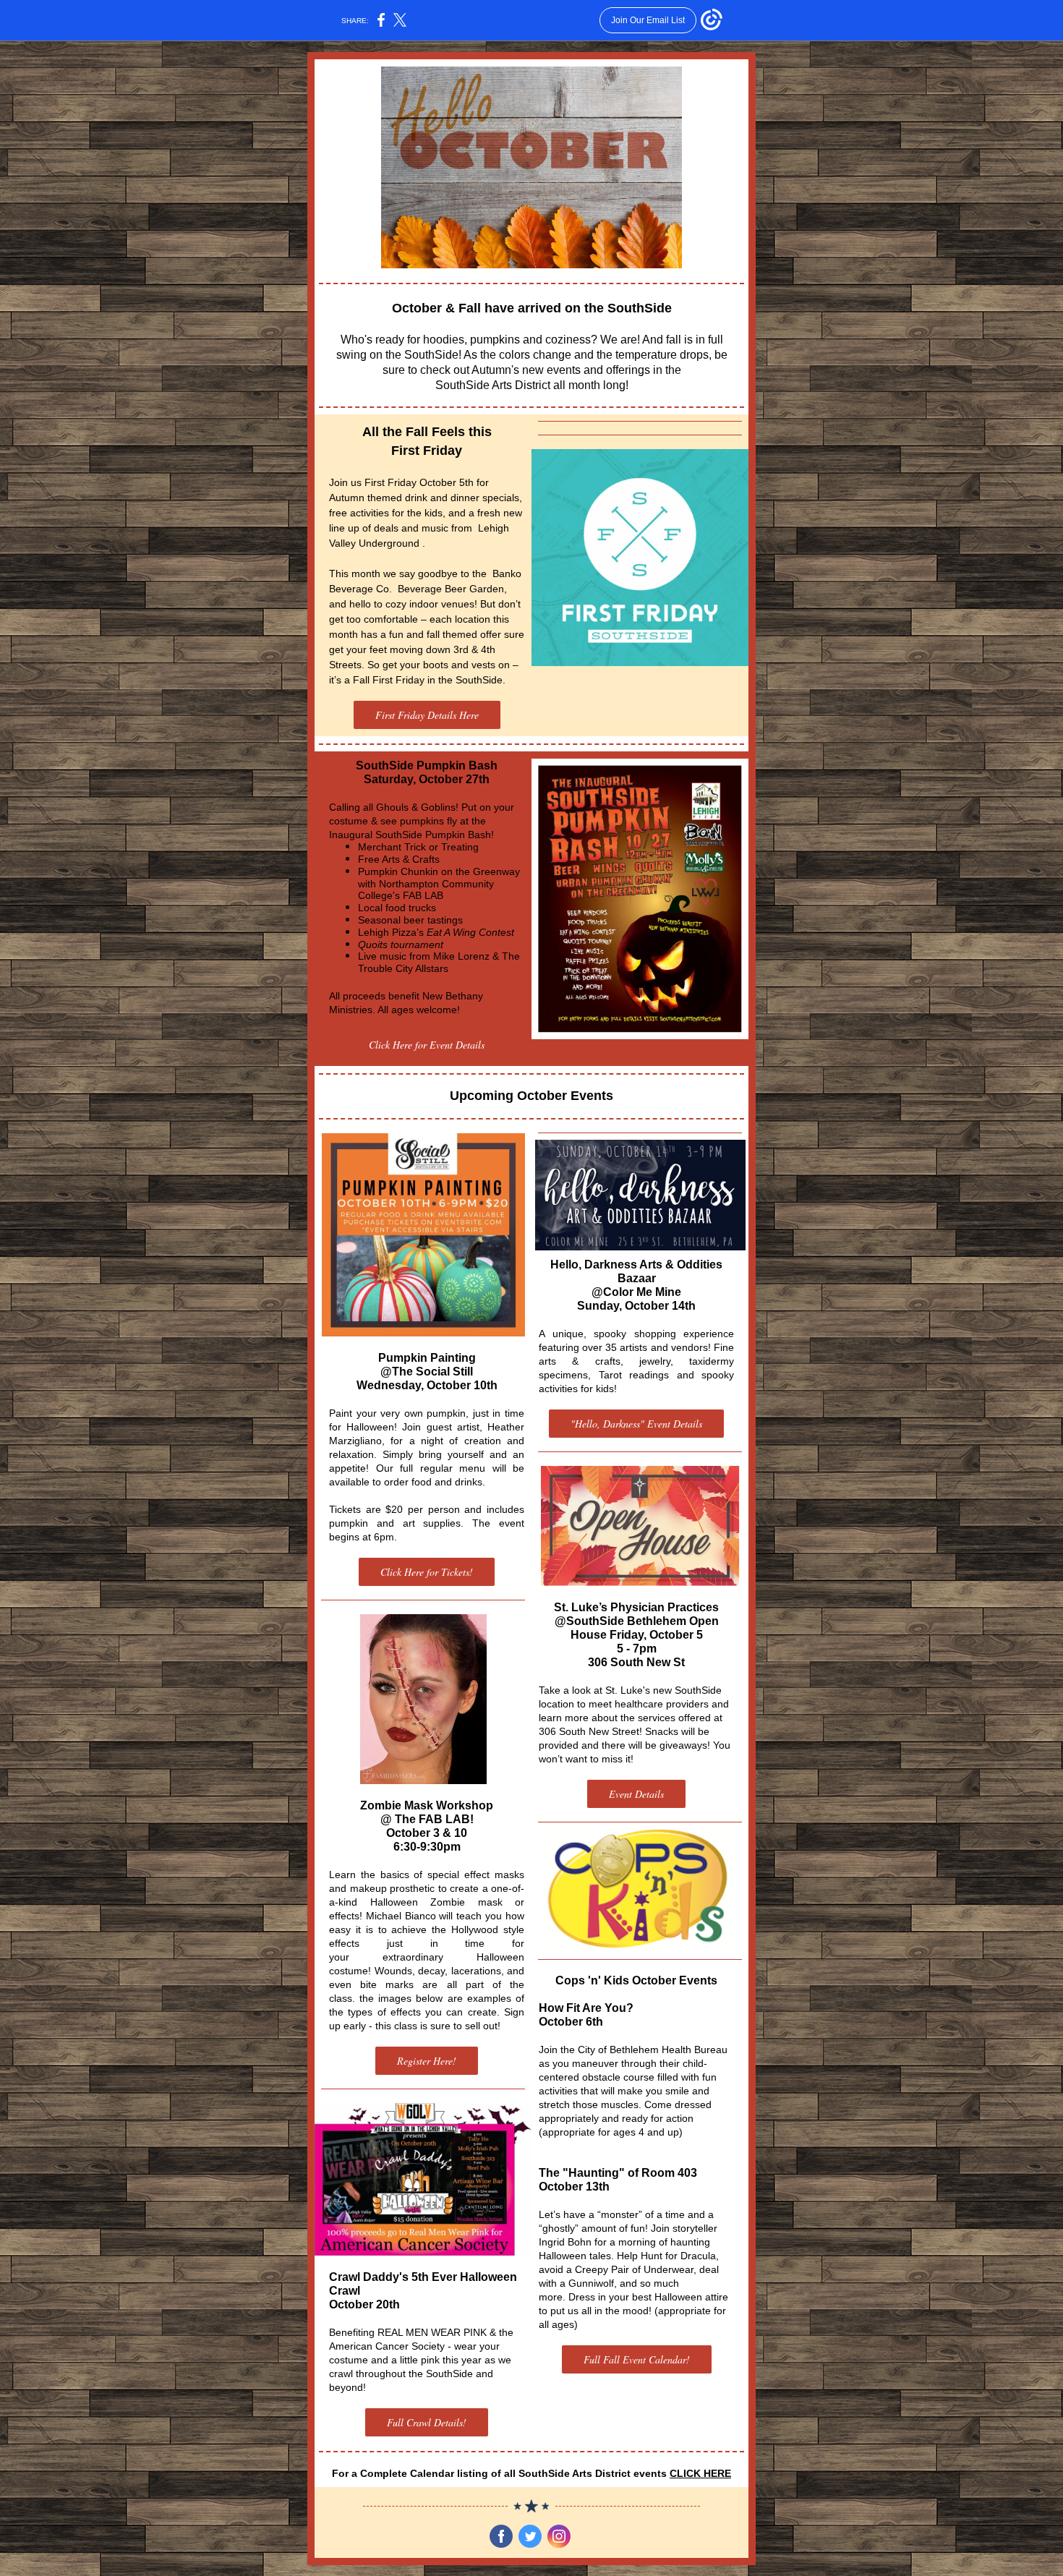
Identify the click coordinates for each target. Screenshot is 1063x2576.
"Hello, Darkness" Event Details (636, 1424)
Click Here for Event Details (427, 1045)
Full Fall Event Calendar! (637, 2359)
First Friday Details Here (427, 715)
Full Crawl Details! (427, 2422)
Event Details (636, 1794)
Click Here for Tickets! (427, 1572)
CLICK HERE (700, 2473)
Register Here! (427, 2061)
